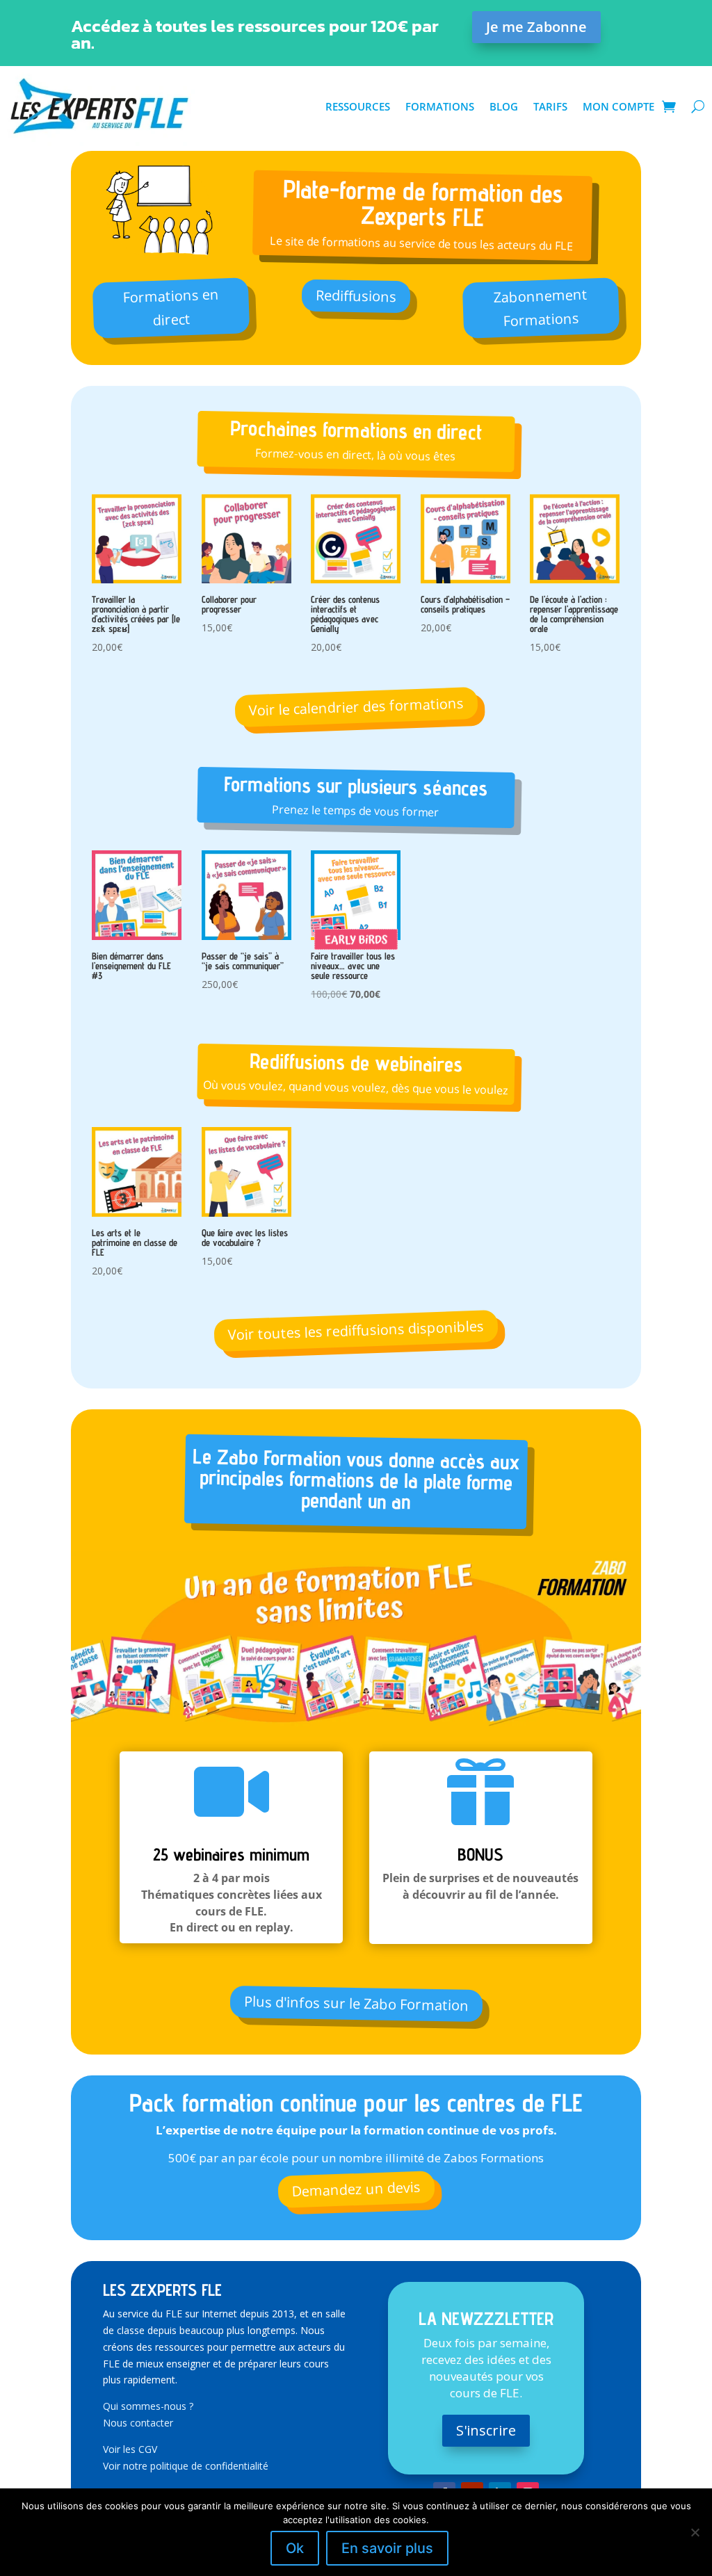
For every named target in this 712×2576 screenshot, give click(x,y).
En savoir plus (387, 2548)
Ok (295, 2548)
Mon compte (618, 106)
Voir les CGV (130, 2449)
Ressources (358, 106)
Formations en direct (171, 307)
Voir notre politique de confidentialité (186, 2466)
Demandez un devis (356, 2189)
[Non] (695, 2532)
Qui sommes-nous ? (148, 2406)
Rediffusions (356, 296)
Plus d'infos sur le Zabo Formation (356, 2003)
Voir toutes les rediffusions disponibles (356, 1330)
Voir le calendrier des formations (356, 707)
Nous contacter (138, 2423)
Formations (440, 106)
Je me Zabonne (536, 27)
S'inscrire (486, 2430)
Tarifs (550, 106)
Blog (504, 106)
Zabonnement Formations (540, 308)
